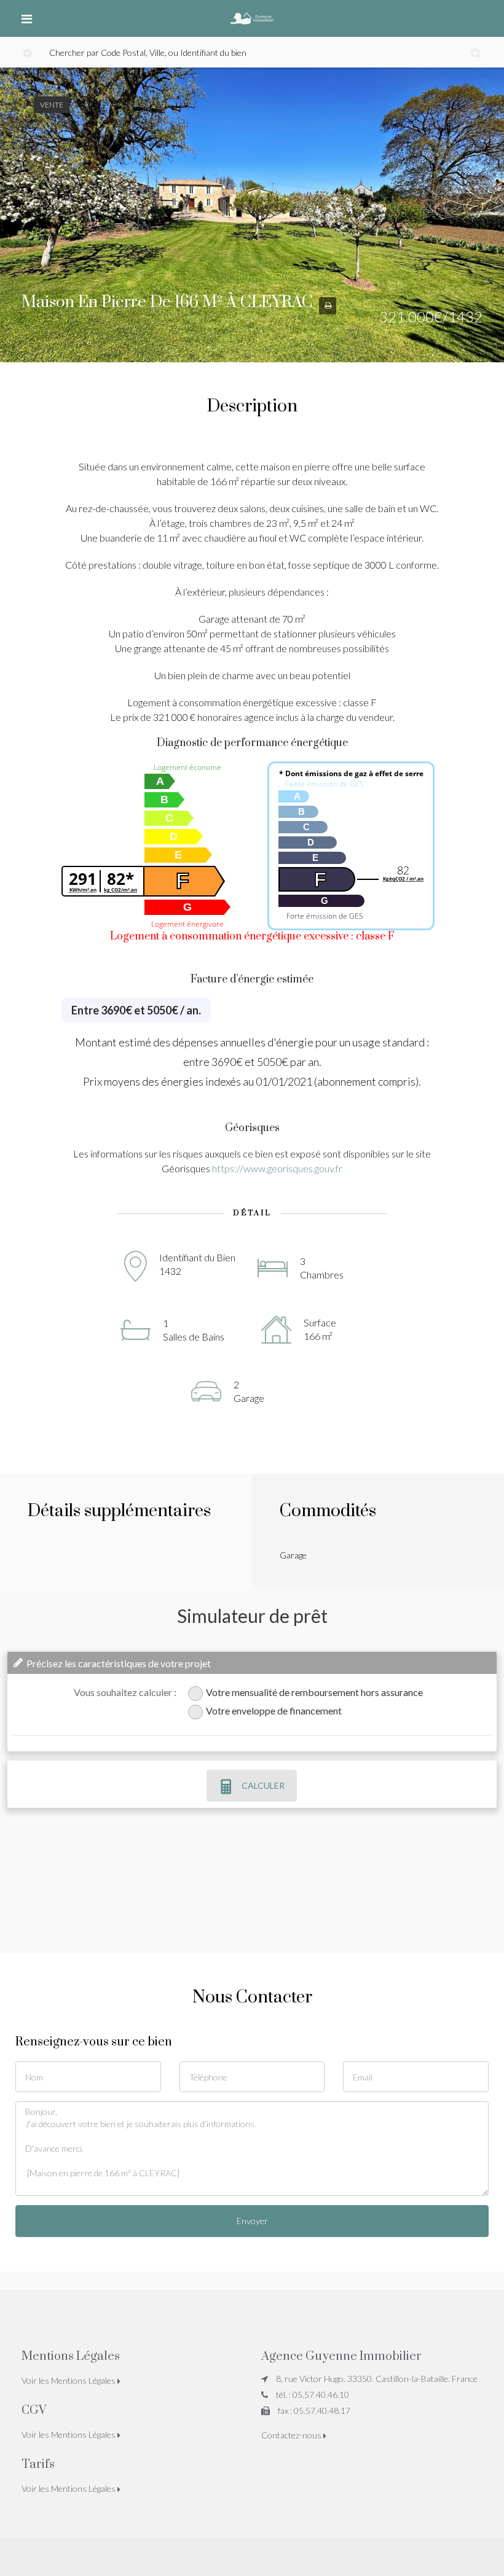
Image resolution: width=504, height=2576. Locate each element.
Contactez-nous (292, 2435)
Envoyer (252, 2221)
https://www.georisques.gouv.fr (277, 1168)
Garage (293, 1555)
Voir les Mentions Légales (69, 2380)
